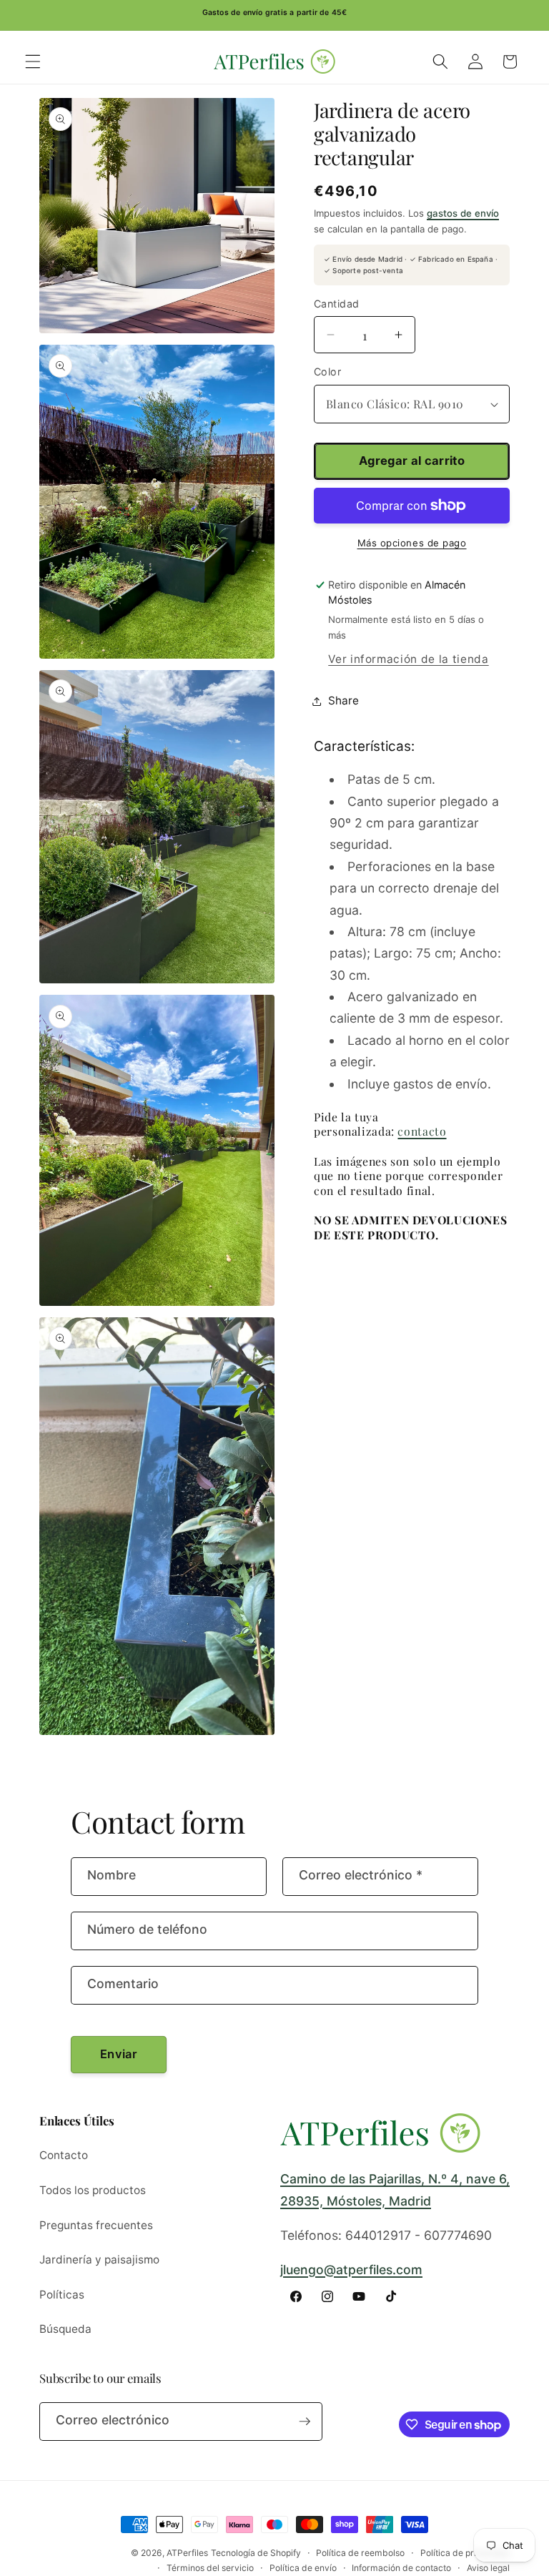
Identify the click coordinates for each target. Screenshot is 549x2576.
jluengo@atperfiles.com (351, 2270)
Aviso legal (488, 2568)
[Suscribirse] (305, 2422)
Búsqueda (65, 2329)
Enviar (119, 2054)
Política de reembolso (360, 2553)
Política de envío (303, 2568)
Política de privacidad (465, 2553)
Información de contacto (401, 2568)
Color (327, 372)
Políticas (62, 2295)
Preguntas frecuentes (96, 2225)
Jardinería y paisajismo (99, 2260)
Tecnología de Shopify (256, 2553)
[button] (33, 62)
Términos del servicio (210, 2568)
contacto (422, 1131)
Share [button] (343, 700)
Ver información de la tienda (408, 659)
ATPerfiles (187, 2553)
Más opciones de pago (412, 543)
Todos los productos (93, 2190)
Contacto (64, 2155)
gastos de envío (463, 213)
